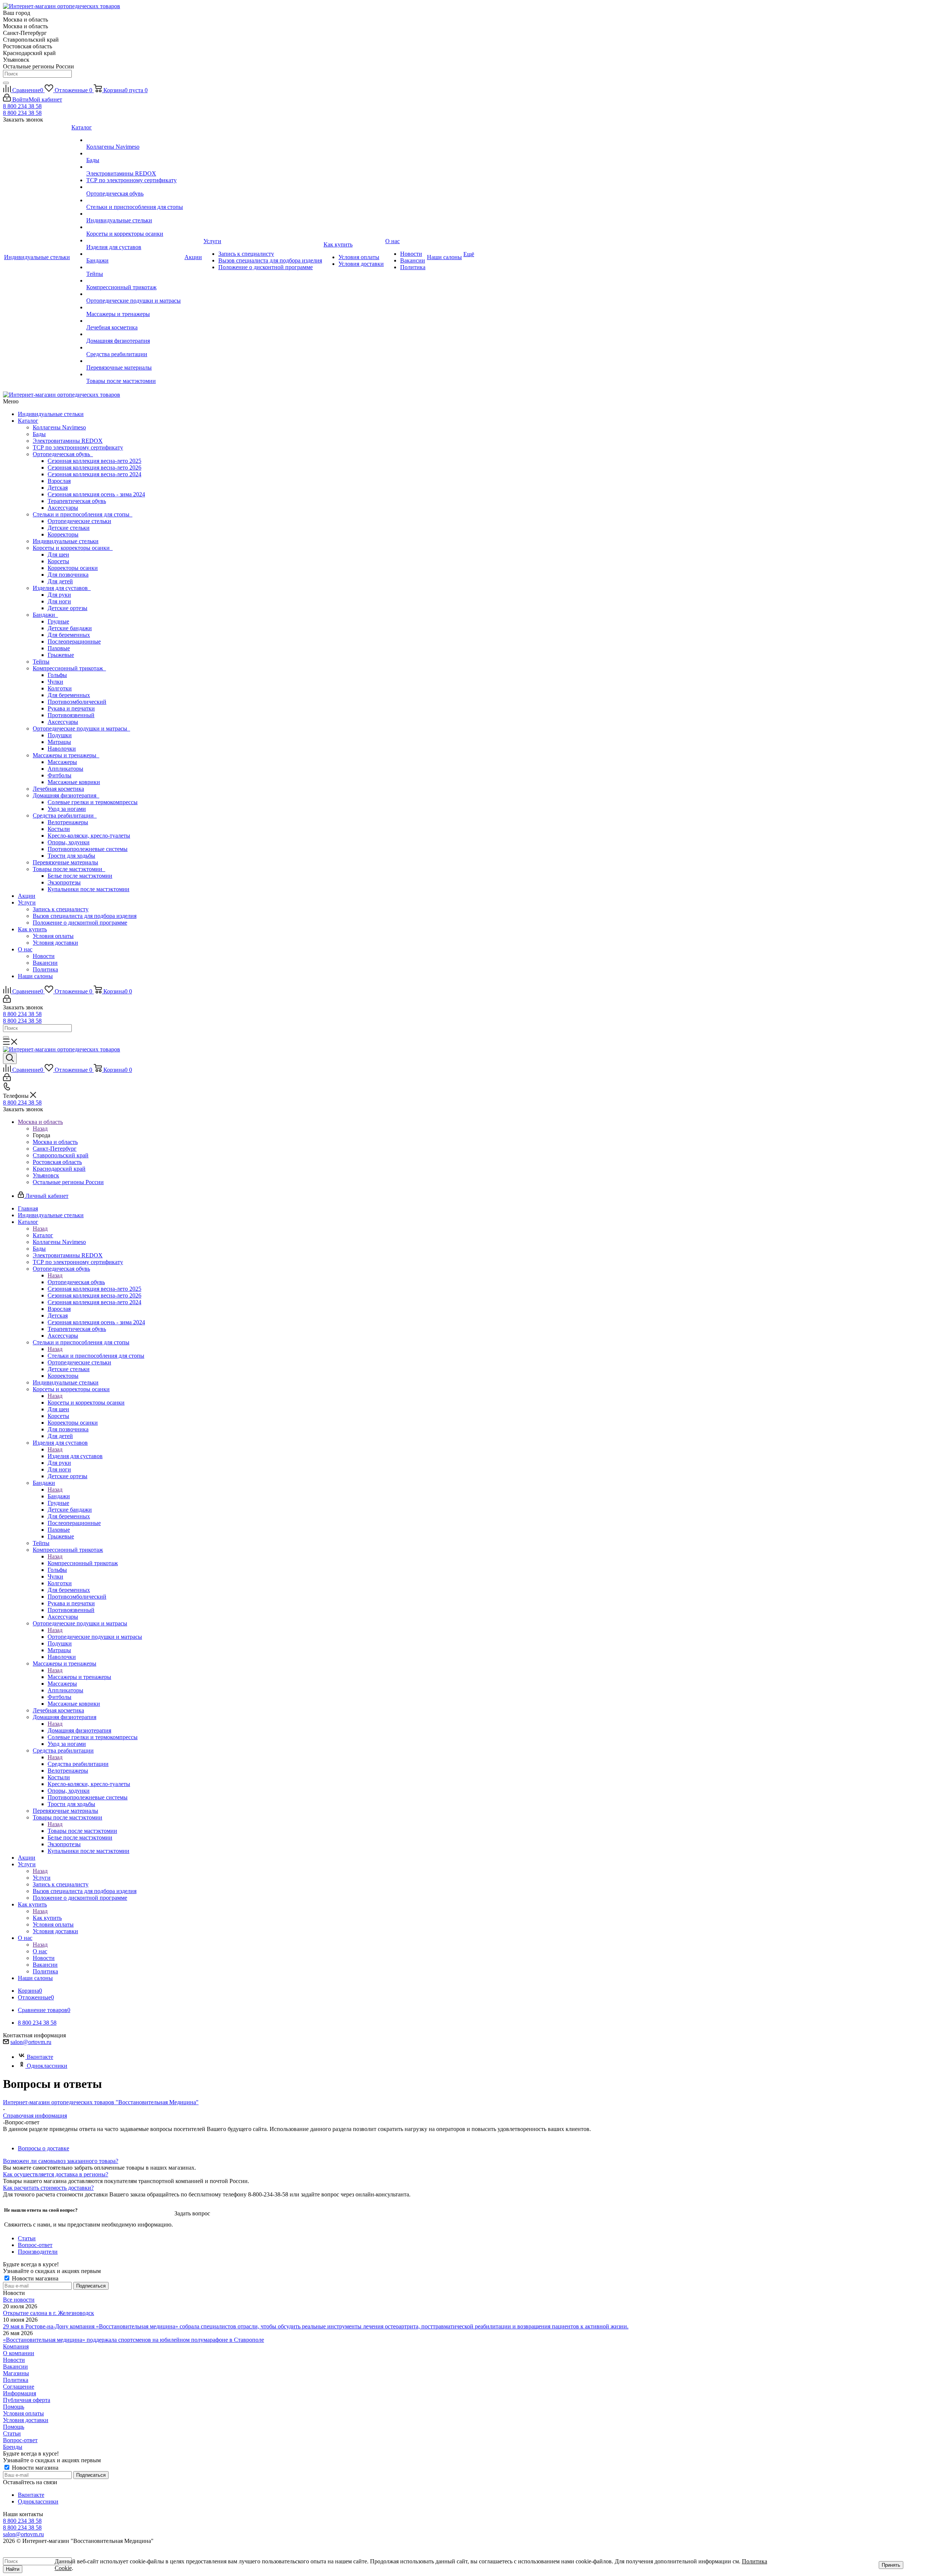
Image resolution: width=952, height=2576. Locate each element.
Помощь (14, 2407)
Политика (45, 969)
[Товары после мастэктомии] (135, 374)
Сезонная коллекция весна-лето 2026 (94, 468)
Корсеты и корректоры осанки (73, 548)
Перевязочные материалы (65, 862)
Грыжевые (61, 655)
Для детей (60, 581)
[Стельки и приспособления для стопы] (135, 200)
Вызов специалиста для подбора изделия (85, 916)
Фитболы (59, 775)
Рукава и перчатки (71, 708)
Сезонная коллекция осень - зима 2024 (96, 494)
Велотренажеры (68, 822)
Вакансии (45, 963)
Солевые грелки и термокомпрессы (93, 802)
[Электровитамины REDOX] (135, 167)
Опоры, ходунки (69, 842)
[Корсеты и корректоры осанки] (135, 227)
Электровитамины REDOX (68, 441)
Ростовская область (57, 1162)
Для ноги (59, 601)
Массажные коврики (74, 782)
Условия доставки (55, 943)
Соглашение (19, 2387)
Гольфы (57, 675)
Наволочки (62, 749)
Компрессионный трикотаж (69, 668)
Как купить (32, 929)
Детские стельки (69, 528)
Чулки (55, 682)
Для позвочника (68, 575)
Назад (40, 1129)
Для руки (59, 595)
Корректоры (63, 534)
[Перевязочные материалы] (135, 361)
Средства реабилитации (65, 815)
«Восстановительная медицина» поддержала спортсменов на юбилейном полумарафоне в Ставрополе (134, 2340)
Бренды (13, 2447)
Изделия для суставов (62, 588)
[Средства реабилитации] (135, 348)
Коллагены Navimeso (59, 427)
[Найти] (6, 83)
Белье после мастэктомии (80, 876)
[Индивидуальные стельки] (135, 214)
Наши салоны (35, 976)
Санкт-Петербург (55, 1149)
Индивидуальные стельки (51, 414)
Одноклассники (47, 2066)
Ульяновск (46, 1175)
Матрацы (59, 742)
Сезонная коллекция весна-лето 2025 (94, 461)
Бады (39, 434)
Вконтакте (40, 2057)
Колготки (60, 688)
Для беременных (69, 635)
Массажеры (62, 762)
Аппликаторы (65, 769)
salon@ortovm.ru (31, 2042)
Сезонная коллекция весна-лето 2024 (94, 474)
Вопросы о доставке (44, 2148)
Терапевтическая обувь (77, 501)
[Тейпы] (135, 267)
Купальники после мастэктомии (89, 889)
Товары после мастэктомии (69, 869)
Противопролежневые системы (88, 849)
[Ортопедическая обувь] (135, 187)
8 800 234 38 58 (22, 106)
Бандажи (45, 615)
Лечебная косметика (58, 789)
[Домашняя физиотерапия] (135, 334)
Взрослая (59, 481)
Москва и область (55, 1142)
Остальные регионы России (68, 1182)
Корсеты (58, 561)
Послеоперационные (74, 641)
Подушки (60, 735)
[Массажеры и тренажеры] (135, 307)
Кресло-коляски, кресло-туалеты (89, 836)
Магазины (16, 2373)
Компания (16, 2346)
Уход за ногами (67, 809)
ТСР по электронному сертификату (78, 447)
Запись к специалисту (61, 909)
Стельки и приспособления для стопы (83, 514)
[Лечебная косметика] (135, 321)
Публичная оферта (27, 2400)
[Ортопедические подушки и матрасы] (135, 294)
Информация (20, 2393)
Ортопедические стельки (79, 521)
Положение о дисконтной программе (80, 923)
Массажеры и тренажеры (66, 755)
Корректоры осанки (73, 568)
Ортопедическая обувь (63, 454)
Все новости (19, 2300)
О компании (19, 2353)
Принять (891, 2565)
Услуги (27, 902)
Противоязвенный (71, 715)
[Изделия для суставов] (135, 241)
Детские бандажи (70, 628)
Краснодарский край (59, 1169)
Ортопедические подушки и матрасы (81, 728)
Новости (44, 956)
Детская (58, 488)
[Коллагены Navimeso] (135, 140)
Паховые (59, 648)
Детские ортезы (67, 608)
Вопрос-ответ (20, 2440)
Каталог (28, 421)
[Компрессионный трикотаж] (135, 281)
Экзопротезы (64, 882)
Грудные (58, 621)
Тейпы (41, 662)
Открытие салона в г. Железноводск (49, 2313)
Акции (27, 896)
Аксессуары (63, 508)
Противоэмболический (77, 702)
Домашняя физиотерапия (66, 795)
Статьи (12, 2433)
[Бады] (135, 154)
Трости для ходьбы (71, 856)
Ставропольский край (61, 1155)
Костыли (59, 829)
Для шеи (58, 554)
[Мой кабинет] (7, 1001)
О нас (25, 949)
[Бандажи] (135, 254)
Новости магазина (34, 2278)
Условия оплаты (53, 936)
